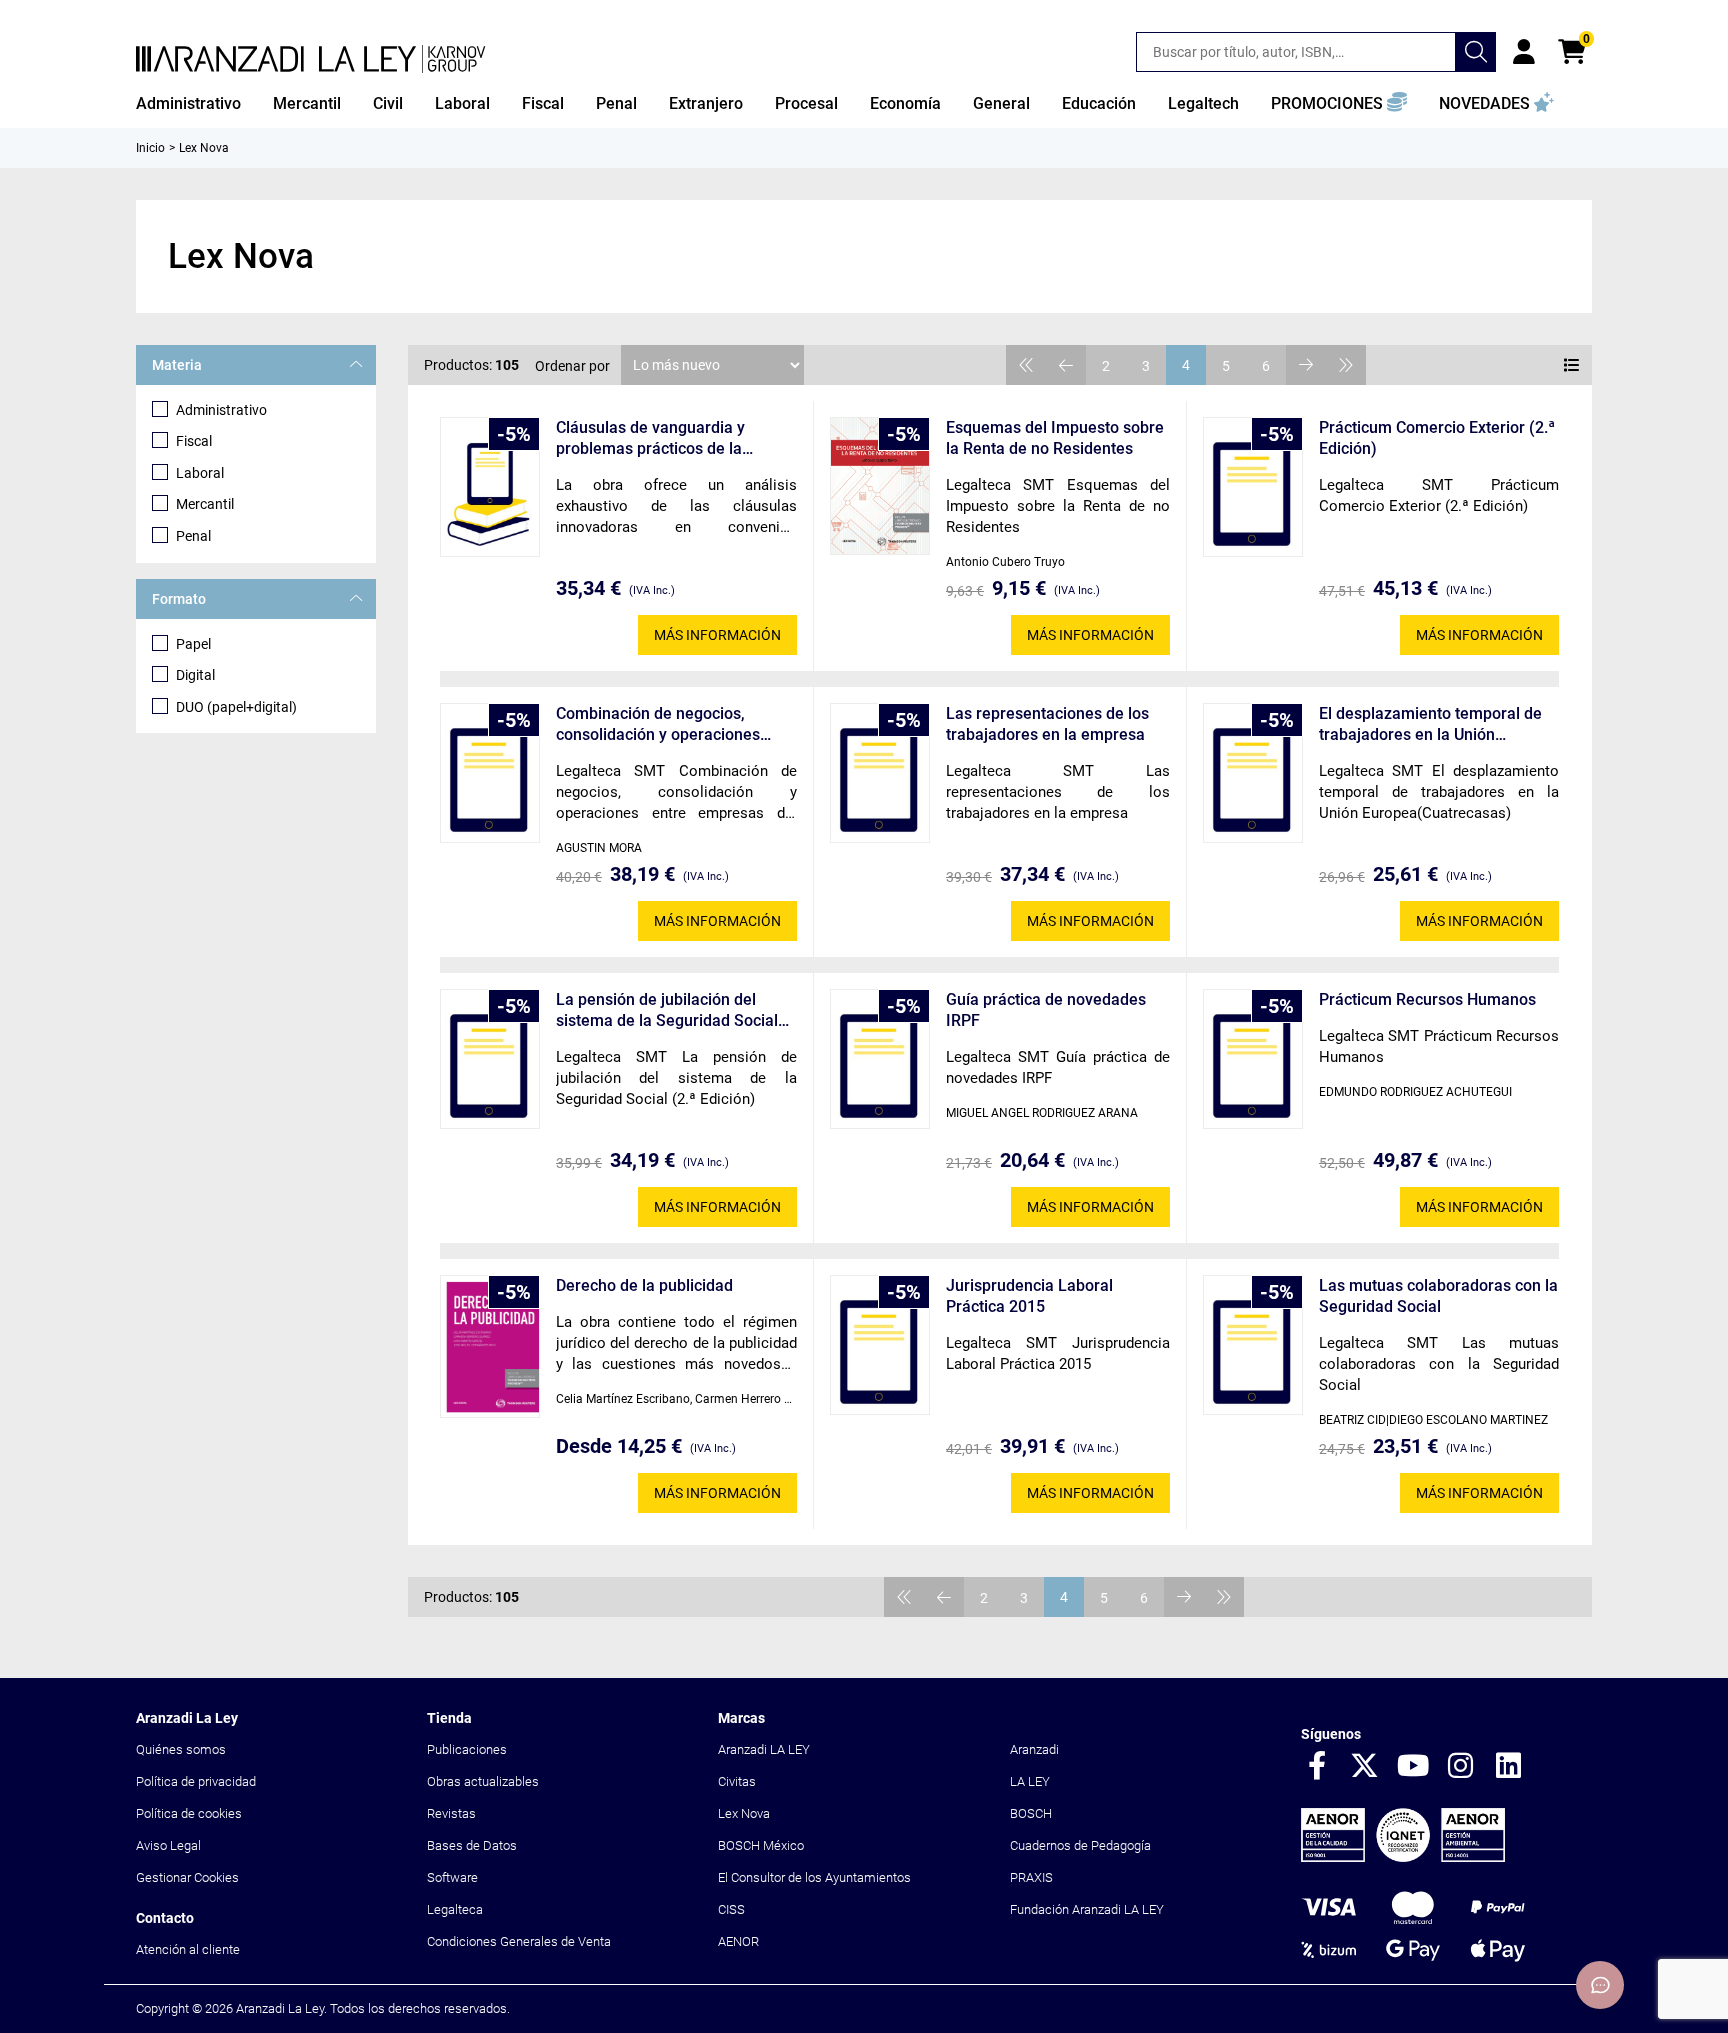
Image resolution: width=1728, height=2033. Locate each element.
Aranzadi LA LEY (764, 1749)
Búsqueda (1476, 52)
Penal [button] (616, 103)
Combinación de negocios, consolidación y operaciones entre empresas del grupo (658, 724)
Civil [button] (388, 103)
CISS (731, 1909)
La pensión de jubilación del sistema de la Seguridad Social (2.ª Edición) (667, 1010)
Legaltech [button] (1203, 103)
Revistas (451, 1813)
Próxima (1306, 365)
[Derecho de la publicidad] (490, 1346)
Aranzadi (1034, 1749)
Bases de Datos (472, 1845)
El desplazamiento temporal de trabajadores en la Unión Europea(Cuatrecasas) (1430, 724)
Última (1346, 365)
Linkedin (1509, 1767)
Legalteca (455, 1909)
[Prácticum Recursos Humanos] (1253, 1059)
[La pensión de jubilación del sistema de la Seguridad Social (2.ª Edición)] (490, 1059)
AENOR (738, 1941)
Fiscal (194, 441)
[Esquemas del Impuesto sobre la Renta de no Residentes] (880, 486)
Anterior (1066, 365)
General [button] (1001, 103)
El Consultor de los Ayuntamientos (814, 1877)
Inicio (150, 148)
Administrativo (221, 410)
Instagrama (1461, 1767)
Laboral (200, 473)
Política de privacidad (196, 1781)
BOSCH (1031, 1813)
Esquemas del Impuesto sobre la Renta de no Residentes (1055, 438)
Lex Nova (744, 1813)
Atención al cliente (188, 1949)
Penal (193, 536)
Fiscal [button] (543, 103)
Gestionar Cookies (187, 1877)
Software (452, 1877)
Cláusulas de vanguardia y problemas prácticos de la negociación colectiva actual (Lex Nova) (675, 438)
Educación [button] (1099, 103)
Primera (1026, 365)
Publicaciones (467, 1749)
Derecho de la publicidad (644, 1285)
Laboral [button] (462, 103)
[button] (1339, 104)
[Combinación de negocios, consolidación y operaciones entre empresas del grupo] (490, 773)
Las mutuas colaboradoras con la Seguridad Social (1438, 1296)
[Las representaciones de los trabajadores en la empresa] (880, 773)
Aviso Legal (168, 1845)
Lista (1572, 365)
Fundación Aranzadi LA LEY (1087, 1909)
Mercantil (205, 504)
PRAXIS (1031, 1877)
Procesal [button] (806, 103)
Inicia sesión (1524, 52)
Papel (193, 644)
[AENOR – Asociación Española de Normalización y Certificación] (1403, 1857)
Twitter (1365, 1767)
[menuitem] (188, 104)
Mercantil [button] (307, 103)
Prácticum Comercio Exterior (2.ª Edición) (1437, 438)
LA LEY (1030, 1781)
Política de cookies (189, 1813)
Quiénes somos (181, 1749)
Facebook (1317, 1767)
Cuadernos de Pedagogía (1080, 1845)
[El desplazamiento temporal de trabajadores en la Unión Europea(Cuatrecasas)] (1253, 773)
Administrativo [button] (188, 103)
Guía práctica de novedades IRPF (1046, 1010)
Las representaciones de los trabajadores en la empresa (1047, 724)
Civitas (737, 1781)
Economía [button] (905, 103)
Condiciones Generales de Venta (519, 1941)
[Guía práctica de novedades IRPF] (880, 1059)
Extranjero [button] (706, 103)
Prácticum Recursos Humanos (1427, 999)
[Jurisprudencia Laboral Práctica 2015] (880, 1345)
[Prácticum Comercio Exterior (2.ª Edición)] (1253, 487)
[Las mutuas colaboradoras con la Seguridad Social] (1253, 1345)
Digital (195, 675)
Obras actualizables (483, 1781)
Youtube (1413, 1767)
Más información (717, 635)
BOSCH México (761, 1845)
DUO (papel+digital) (236, 707)
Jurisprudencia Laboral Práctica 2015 (1029, 1296)
